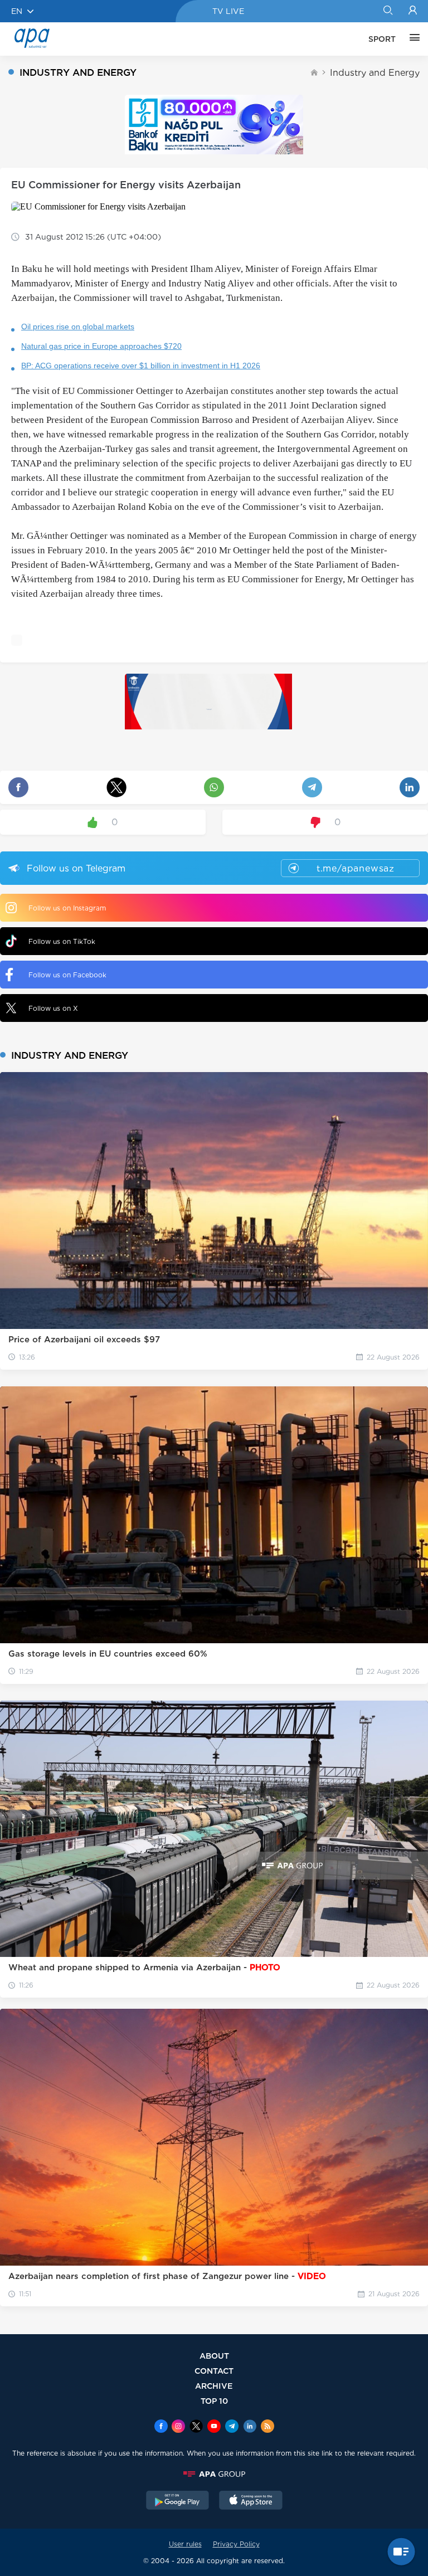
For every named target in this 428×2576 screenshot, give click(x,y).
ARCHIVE (214, 2386)
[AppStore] (251, 2501)
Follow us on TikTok (62, 941)
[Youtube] (214, 2427)
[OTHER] (412, 39)
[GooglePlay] (178, 2501)
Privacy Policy (236, 2544)
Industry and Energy (375, 73)
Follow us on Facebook (67, 975)
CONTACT (214, 2371)
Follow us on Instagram (67, 908)
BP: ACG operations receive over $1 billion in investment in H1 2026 (141, 366)
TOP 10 (214, 2401)
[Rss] (267, 2427)
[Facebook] (161, 2427)
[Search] (388, 11)
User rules (185, 2544)
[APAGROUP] (214, 2474)
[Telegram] (232, 2427)
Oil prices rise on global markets (78, 327)
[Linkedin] (250, 2427)
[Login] (413, 11)
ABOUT (214, 2356)
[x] (196, 2427)
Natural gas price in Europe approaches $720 (101, 346)
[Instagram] (178, 2427)
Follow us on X (53, 1008)
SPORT (382, 39)
